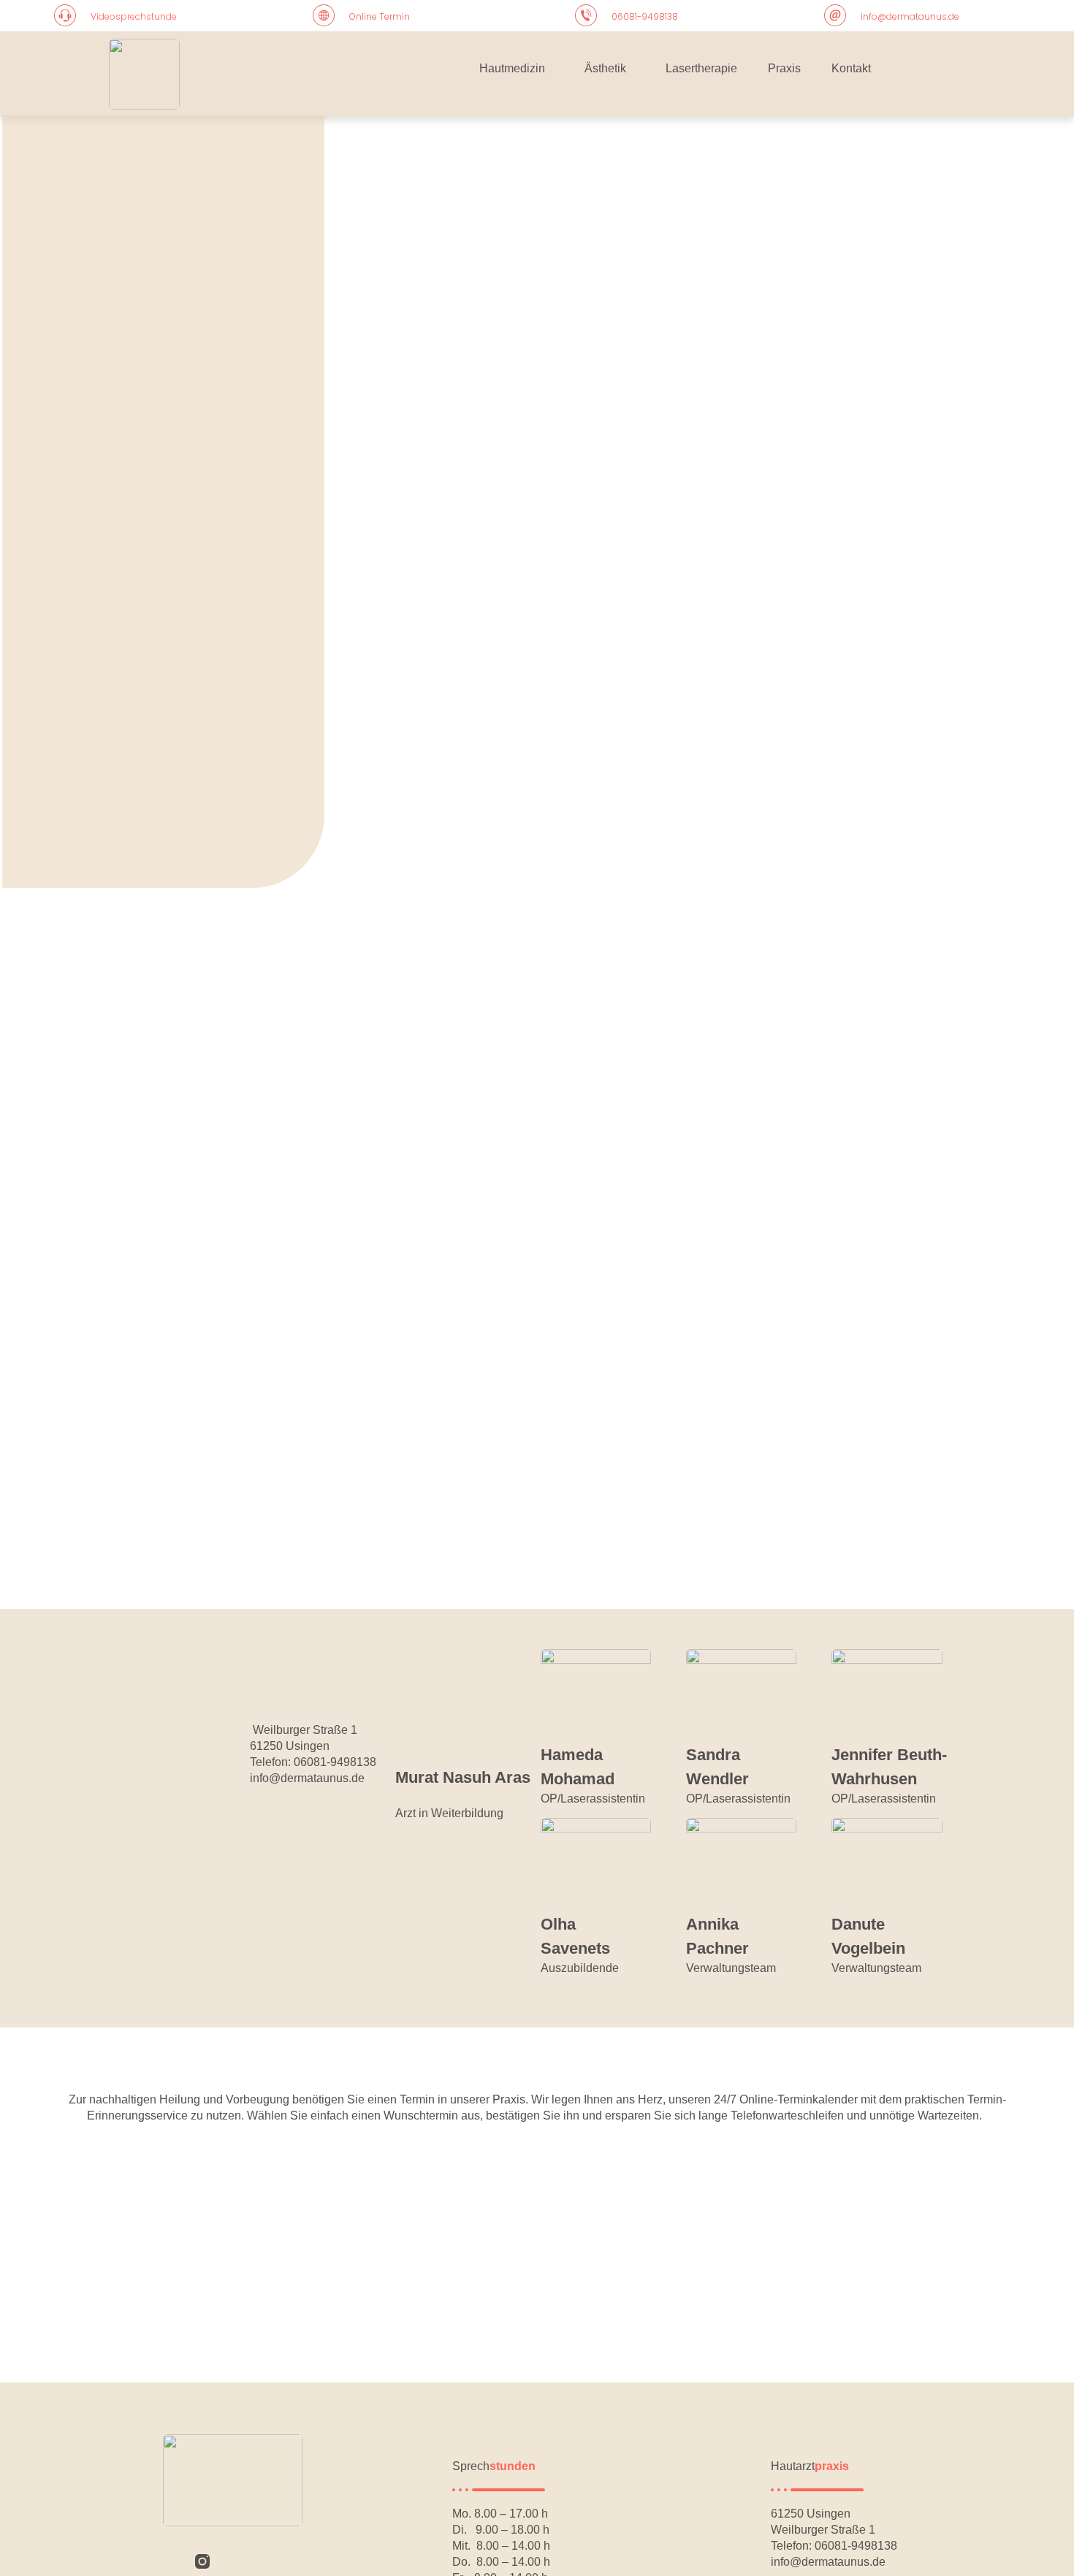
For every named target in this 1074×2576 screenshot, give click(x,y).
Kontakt (851, 68)
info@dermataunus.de (910, 16)
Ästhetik (605, 68)
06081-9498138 (645, 16)
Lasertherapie (701, 68)
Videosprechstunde (134, 16)
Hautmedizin (512, 68)
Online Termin (380, 16)
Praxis (784, 68)
